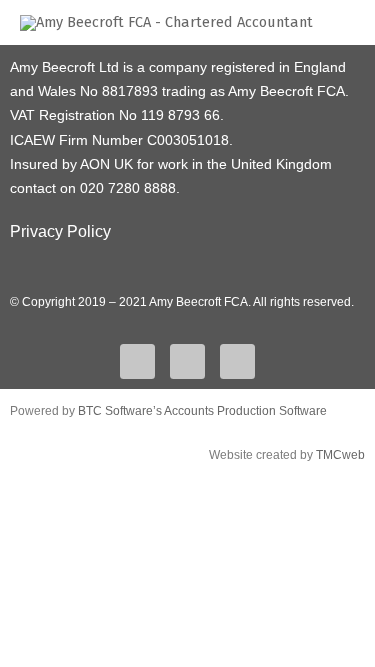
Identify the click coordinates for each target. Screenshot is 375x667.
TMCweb (340, 455)
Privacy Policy (60, 231)
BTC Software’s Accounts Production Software (202, 411)
